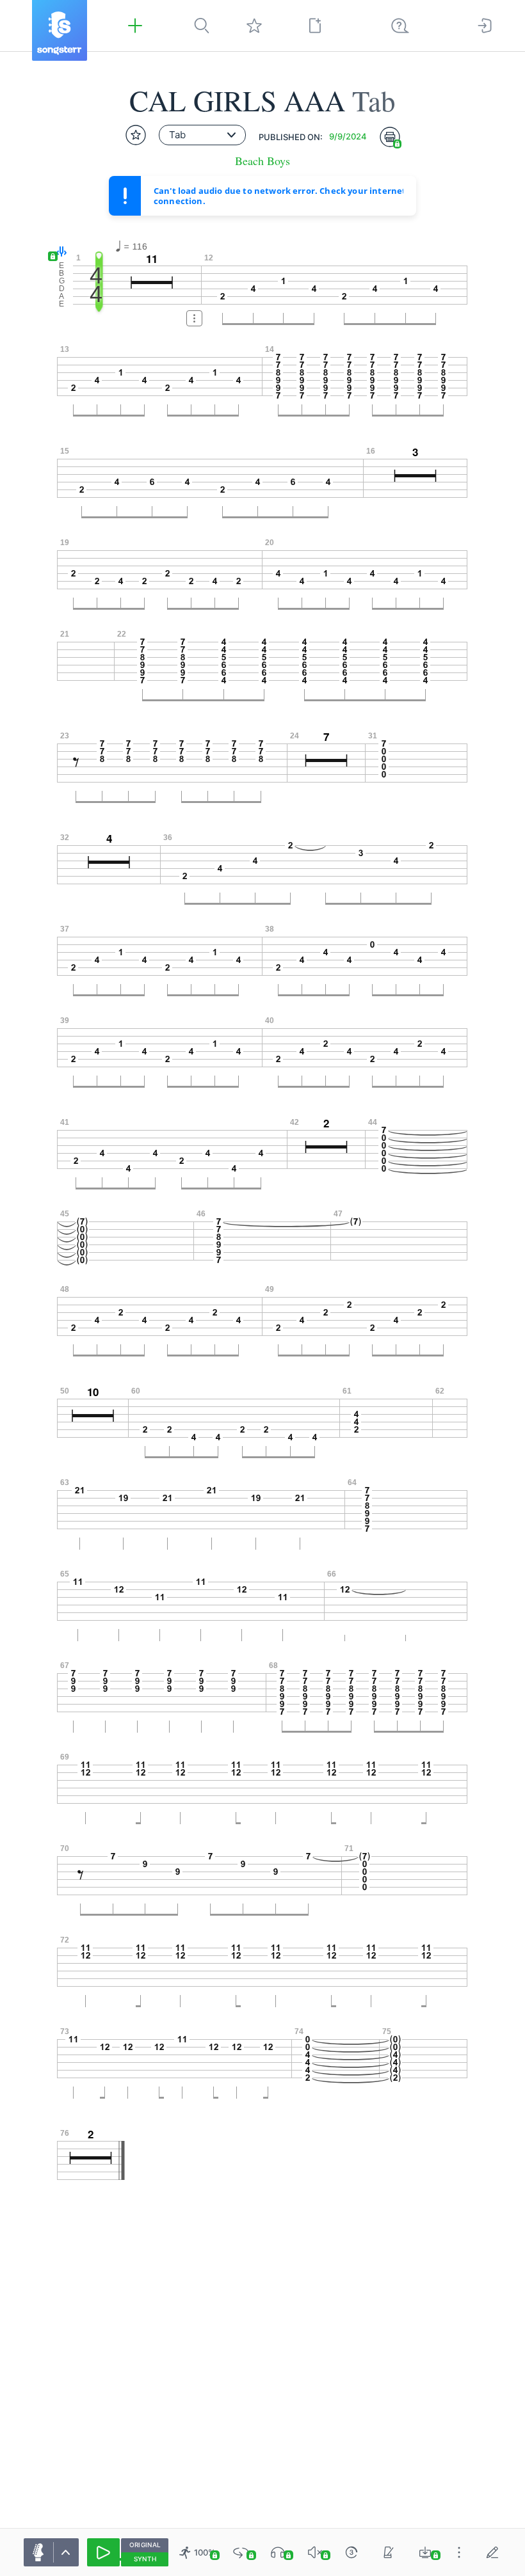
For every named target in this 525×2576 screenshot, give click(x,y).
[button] (59, 252)
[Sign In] (485, 26)
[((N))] (389, 2552)
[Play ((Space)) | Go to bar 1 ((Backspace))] (103, 2552)
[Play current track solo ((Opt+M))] (278, 2552)
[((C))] (351, 2552)
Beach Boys (262, 161)
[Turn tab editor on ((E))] (492, 2552)
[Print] (390, 137)
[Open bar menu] (194, 318)
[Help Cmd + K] (400, 26)
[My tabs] (254, 26)
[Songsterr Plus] (135, 26)
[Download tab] (425, 2552)
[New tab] (315, 26)
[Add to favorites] (136, 135)
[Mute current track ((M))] (315, 2552)
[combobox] (202, 135)
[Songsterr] (60, 30)
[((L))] (241, 2552)
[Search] (202, 26)
